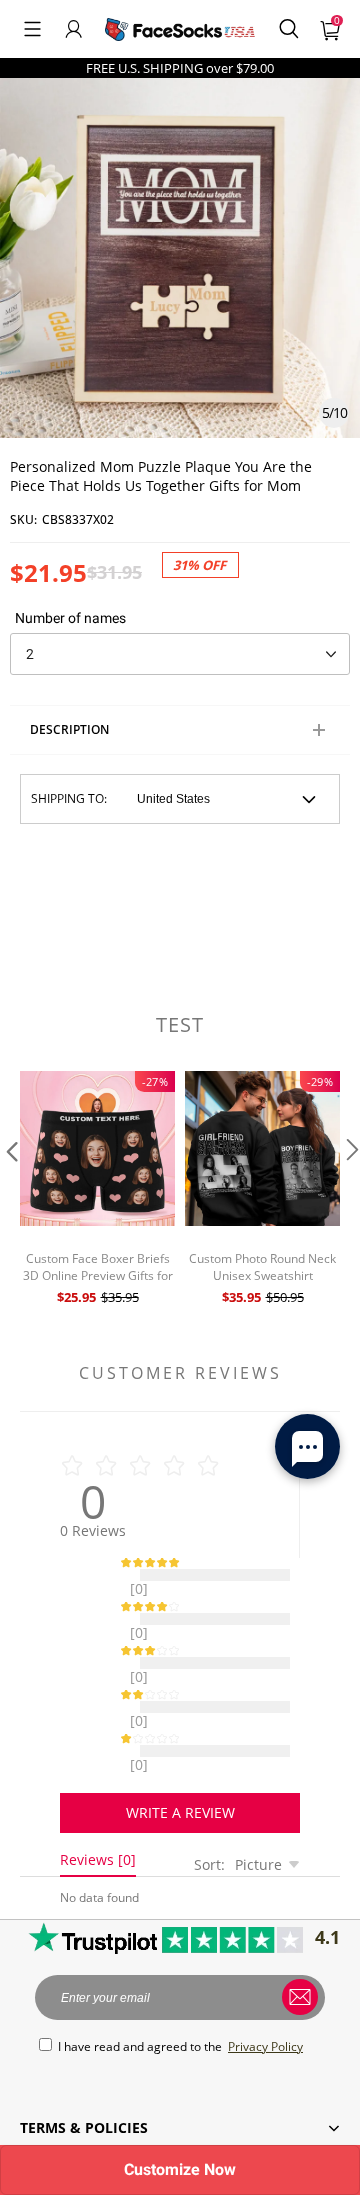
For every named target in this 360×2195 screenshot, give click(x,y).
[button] (32, 29)
